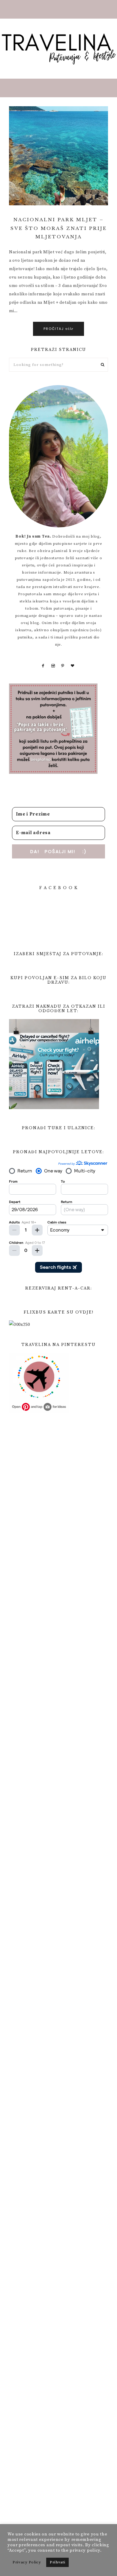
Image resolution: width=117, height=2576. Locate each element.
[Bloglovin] (73, 666)
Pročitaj (58, 329)
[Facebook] (43, 666)
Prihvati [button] (58, 2562)
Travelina (58, 49)
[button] (58, 9)
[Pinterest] (63, 666)
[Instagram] (53, 666)
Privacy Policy (27, 2562)
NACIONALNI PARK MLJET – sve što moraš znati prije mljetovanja (59, 228)
